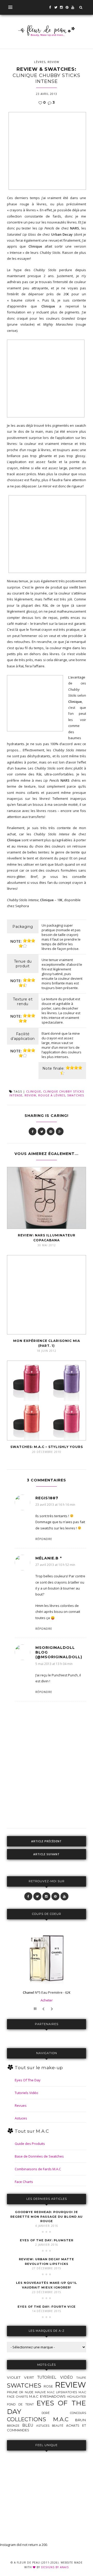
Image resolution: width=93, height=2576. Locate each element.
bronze (13, 2426)
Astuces (21, 2118)
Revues (21, 2105)
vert (29, 2377)
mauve (40, 2392)
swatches (76, 1095)
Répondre (44, 1539)
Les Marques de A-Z (47, 2331)
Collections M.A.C (38, 2419)
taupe (81, 2378)
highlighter (76, 2397)
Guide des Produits (30, 2144)
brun (80, 2420)
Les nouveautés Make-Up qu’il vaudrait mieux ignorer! (47, 2285)
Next (53, 2009)
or (21, 2392)
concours (78, 2413)
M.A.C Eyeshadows (47, 2396)
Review (53, 62)
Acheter (47, 2000)
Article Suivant (47, 1854)
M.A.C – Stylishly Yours (47, 1447)
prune (12, 2392)
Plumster (47, 2240)
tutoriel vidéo (55, 2377)
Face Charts (24, 2182)
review (30, 1095)
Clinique (34, 1091)
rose (48, 2386)
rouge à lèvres (52, 1095)
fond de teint (20, 2404)
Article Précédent (47, 1841)
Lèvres (40, 62)
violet (14, 2377)
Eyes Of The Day (28, 2080)
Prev (44, 2009)
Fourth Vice (47, 2307)
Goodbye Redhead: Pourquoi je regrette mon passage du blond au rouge (47, 2217)
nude (29, 2392)
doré (46, 2413)
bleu (28, 2425)
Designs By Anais (55, 2567)
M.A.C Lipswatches (62, 2392)
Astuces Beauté (50, 2426)
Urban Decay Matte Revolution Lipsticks (47, 2262)
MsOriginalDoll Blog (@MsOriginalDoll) (59, 1652)
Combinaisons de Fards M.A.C (38, 2169)
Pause (36, 2009)
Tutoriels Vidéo (26, 2093)
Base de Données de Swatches (39, 2156)
